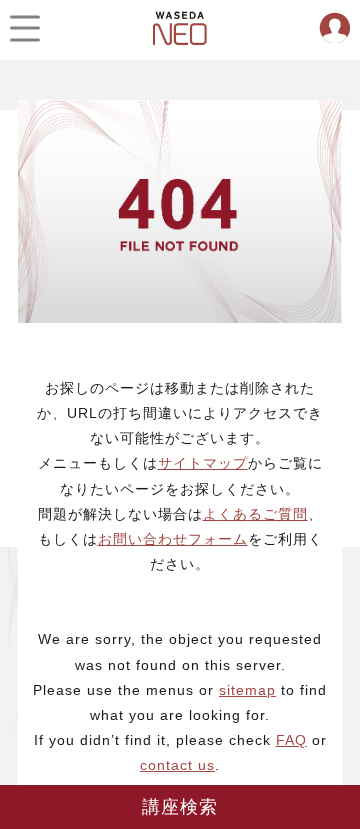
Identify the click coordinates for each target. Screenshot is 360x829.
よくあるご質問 (255, 514)
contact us (177, 765)
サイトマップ (203, 463)
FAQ (291, 740)
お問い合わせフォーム (173, 539)
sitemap (247, 690)
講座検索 (180, 807)
